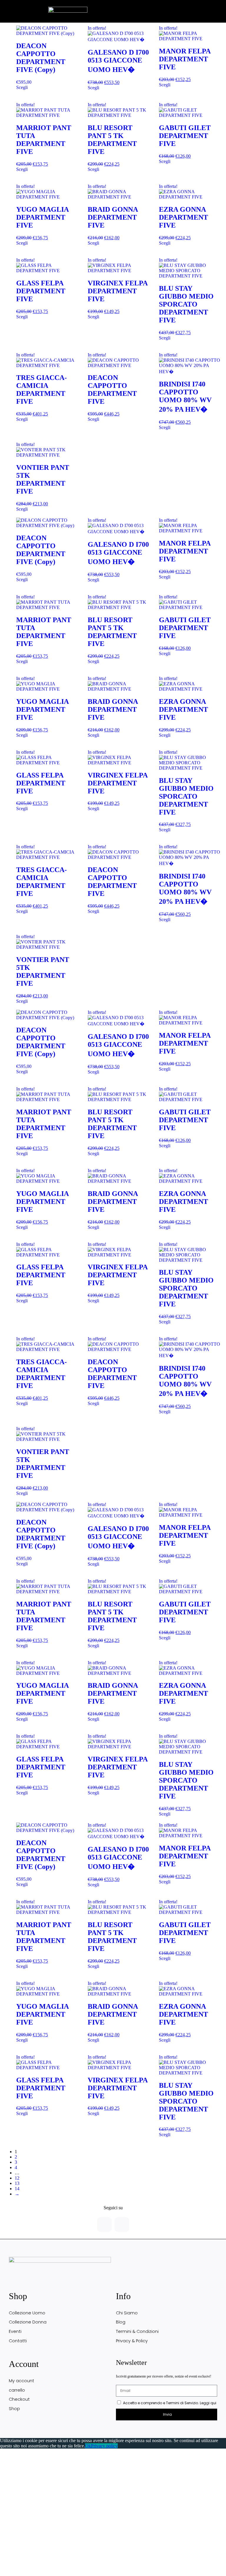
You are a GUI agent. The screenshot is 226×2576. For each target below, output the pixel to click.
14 (17, 2189)
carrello (17, 2390)
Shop (14, 2409)
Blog (121, 2322)
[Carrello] (200, 7)
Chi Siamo (127, 2313)
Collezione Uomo (27, 2313)
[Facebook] (104, 2225)
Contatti (18, 2341)
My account (21, 2381)
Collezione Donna (28, 2322)
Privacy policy (104, 2446)
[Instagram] (122, 2225)
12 (17, 2178)
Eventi (15, 2331)
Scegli (22, 87)
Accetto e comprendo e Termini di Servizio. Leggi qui (170, 2403)
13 (17, 2183)
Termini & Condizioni (137, 2331)
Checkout (19, 2399)
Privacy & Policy (132, 2341)
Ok (88, 2446)
